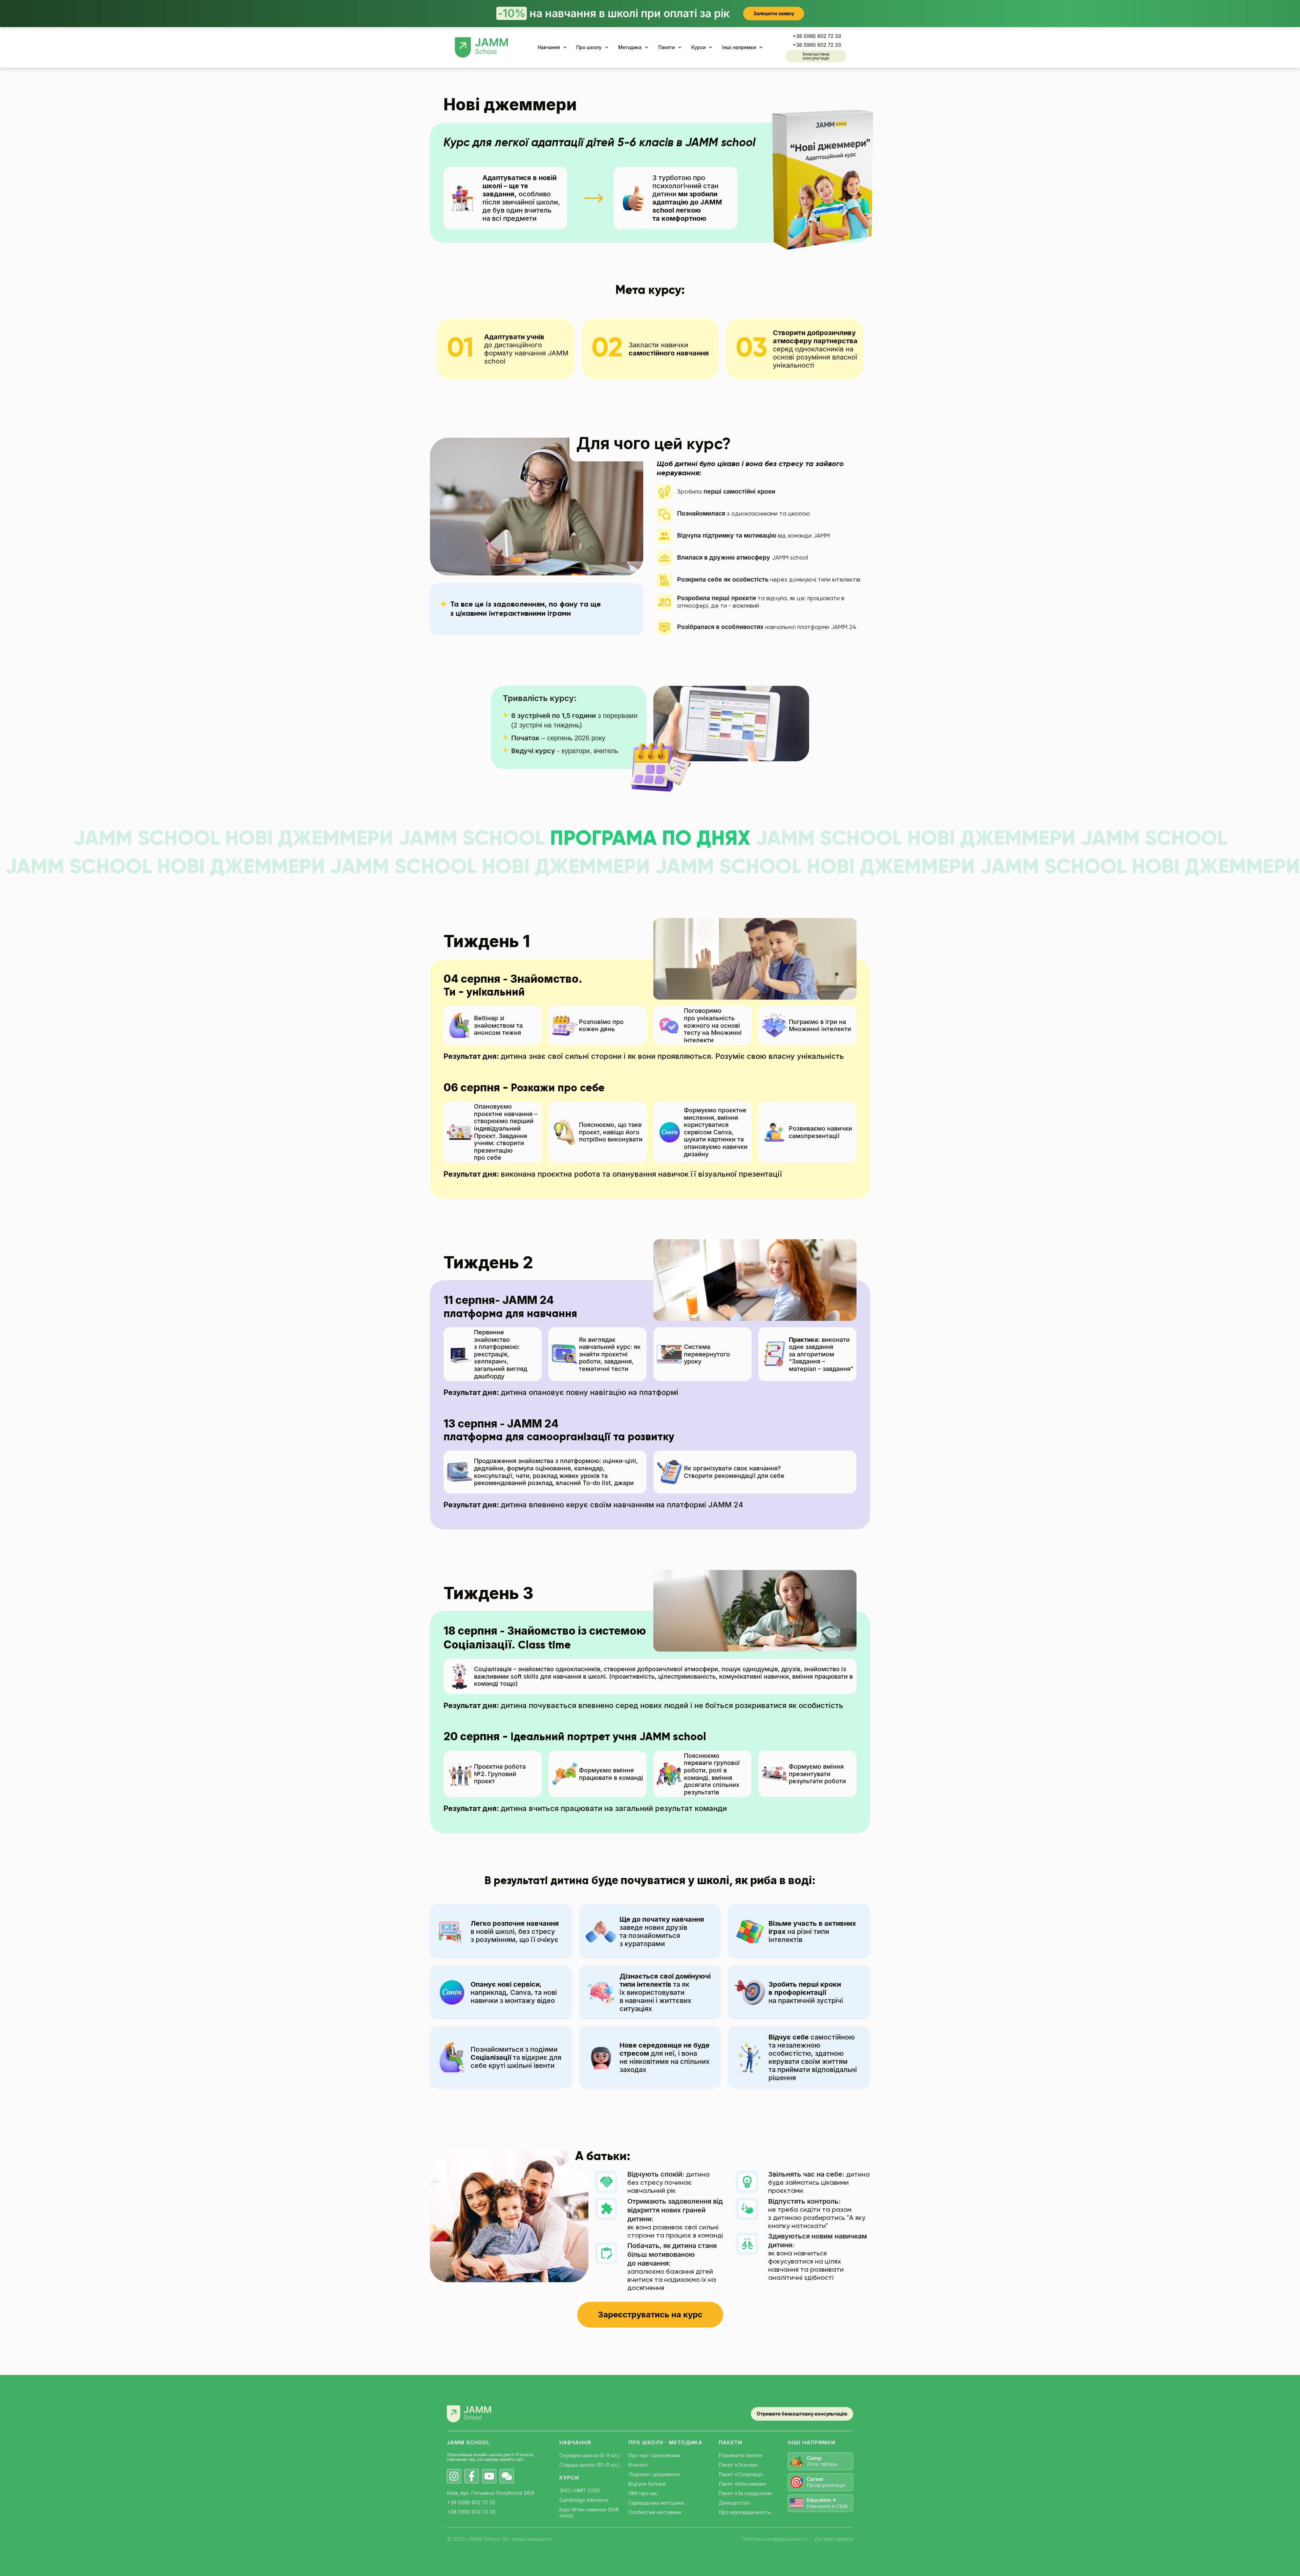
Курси (698, 47)
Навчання (549, 47)
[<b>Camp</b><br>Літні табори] (797, 2461)
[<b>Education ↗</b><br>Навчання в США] (797, 2503)
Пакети (666, 47)
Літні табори (822, 2461)
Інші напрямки (739, 47)
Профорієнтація (826, 2482)
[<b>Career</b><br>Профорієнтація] (797, 2482)
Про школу (589, 47)
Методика (630, 47)
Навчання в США (827, 2503)
